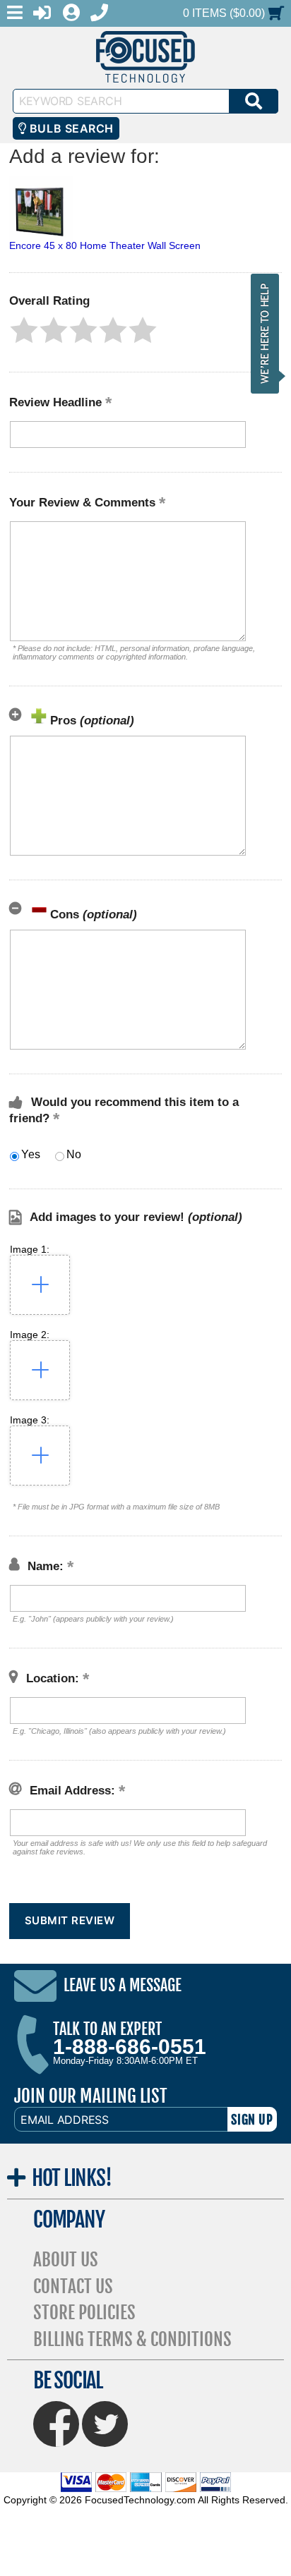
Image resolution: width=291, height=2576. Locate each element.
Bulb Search (70, 128)
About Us (66, 2260)
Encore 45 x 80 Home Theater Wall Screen (105, 245)
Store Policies (84, 2313)
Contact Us (73, 2286)
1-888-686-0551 (130, 2047)
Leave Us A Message (123, 1986)
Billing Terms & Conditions (132, 2339)
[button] (24, 330)
